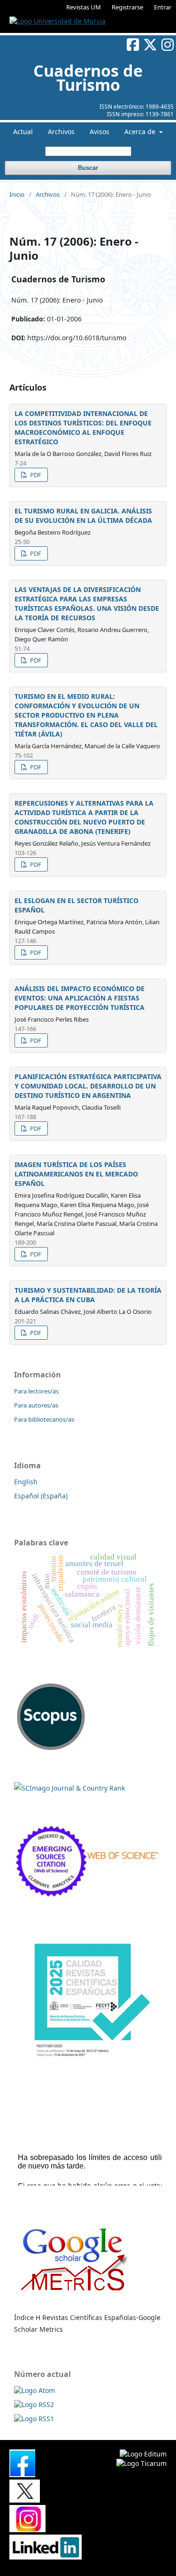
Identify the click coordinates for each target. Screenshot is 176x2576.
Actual (23, 132)
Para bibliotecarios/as (44, 1419)
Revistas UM (84, 7)
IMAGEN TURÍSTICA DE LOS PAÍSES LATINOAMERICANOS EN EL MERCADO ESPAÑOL (76, 1174)
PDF (35, 475)
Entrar (163, 7)
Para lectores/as (36, 1391)
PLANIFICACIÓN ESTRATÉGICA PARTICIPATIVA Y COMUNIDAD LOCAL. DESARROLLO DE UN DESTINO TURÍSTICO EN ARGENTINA (88, 1086)
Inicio (17, 194)
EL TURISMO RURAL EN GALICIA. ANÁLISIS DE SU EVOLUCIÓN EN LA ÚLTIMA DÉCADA (83, 516)
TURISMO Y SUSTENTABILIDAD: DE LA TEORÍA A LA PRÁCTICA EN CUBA (88, 1295)
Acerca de (141, 132)
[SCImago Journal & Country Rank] (69, 1788)
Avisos (99, 132)
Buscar (88, 168)
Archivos (61, 132)
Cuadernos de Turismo (88, 78)
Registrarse (127, 7)
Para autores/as (36, 1405)
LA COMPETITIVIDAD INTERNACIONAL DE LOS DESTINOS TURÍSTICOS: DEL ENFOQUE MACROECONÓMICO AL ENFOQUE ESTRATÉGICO (83, 428)
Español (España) (41, 1496)
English (26, 1482)
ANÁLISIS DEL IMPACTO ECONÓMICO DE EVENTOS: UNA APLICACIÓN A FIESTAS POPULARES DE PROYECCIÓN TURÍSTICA (80, 998)
